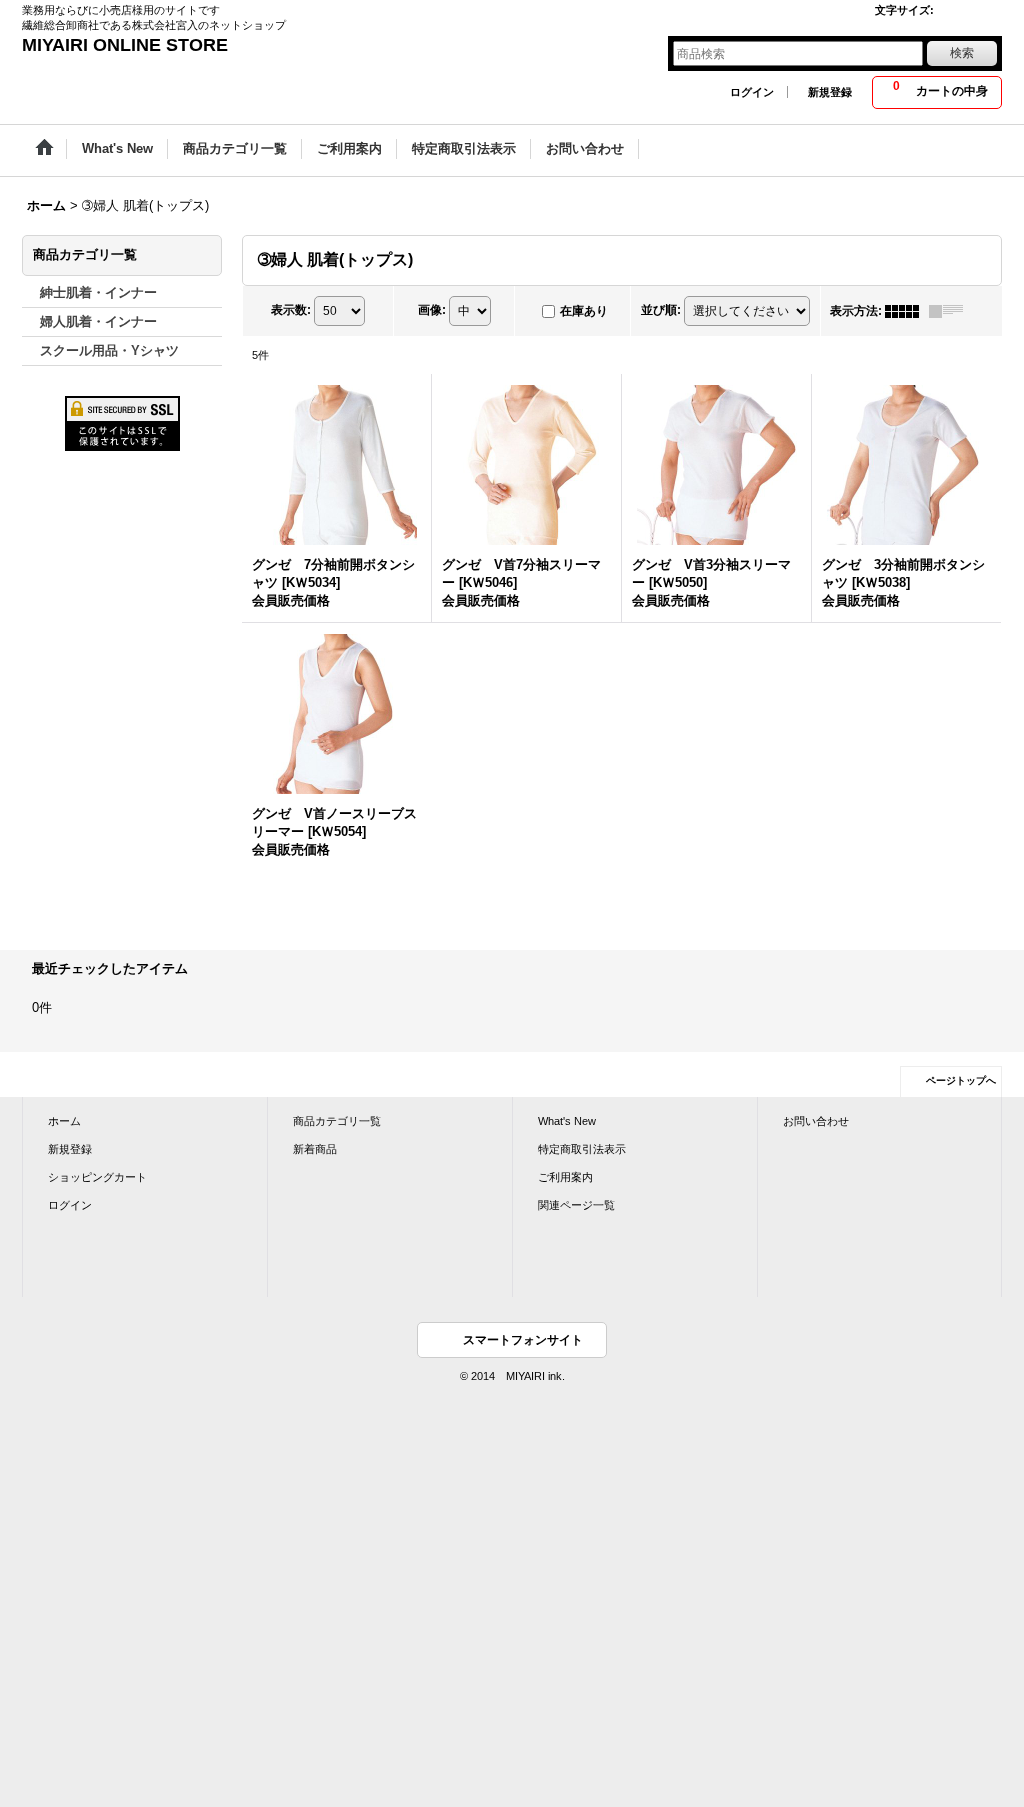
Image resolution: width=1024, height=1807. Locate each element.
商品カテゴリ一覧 (337, 1121)
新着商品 (315, 1149)
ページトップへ (961, 1080)
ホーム (64, 1121)
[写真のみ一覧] (907, 311)
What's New (567, 1121)
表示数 (291, 310)
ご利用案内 (565, 1177)
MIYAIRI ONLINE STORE (125, 45)
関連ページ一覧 (576, 1205)
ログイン (752, 92)
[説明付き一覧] (951, 311)
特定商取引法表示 (582, 1149)
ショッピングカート (97, 1177)
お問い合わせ (816, 1121)
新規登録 (830, 92)
